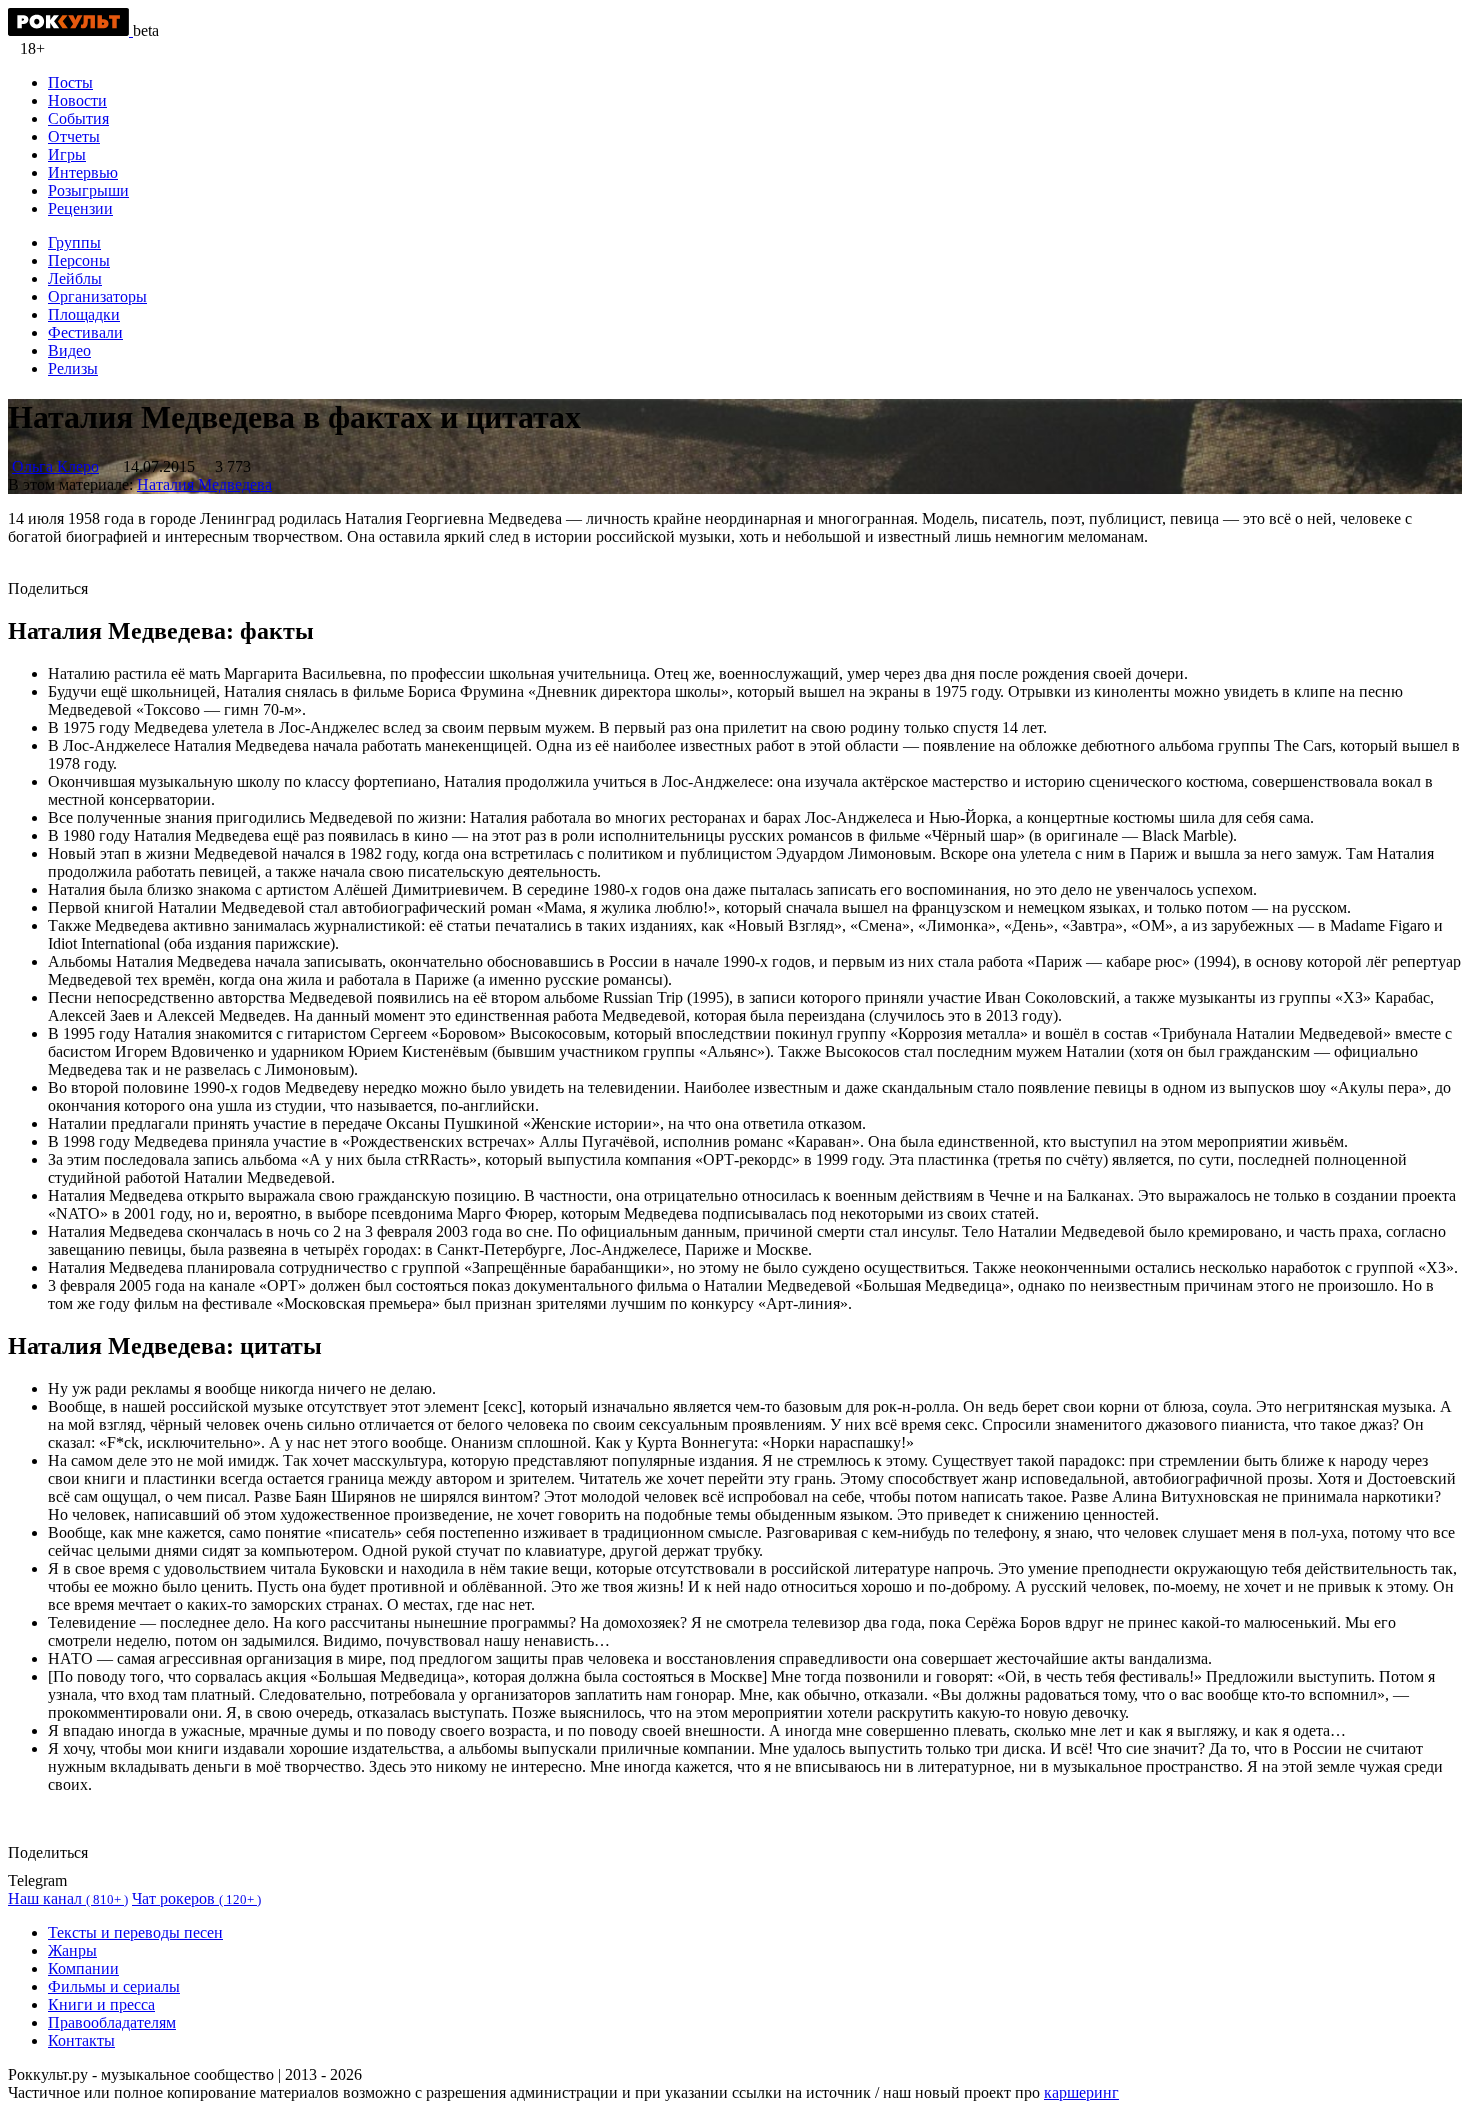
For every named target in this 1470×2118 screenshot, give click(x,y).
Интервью (83, 172)
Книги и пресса (101, 2004)
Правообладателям (112, 2022)
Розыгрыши (88, 190)
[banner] (70, 30)
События (78, 118)
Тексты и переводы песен (135, 1932)
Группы (74, 242)
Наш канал (68, 1898)
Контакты (81, 2040)
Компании (83, 1968)
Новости (77, 100)
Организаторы (97, 296)
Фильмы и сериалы (114, 1986)
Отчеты (74, 136)
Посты (70, 82)
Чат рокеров (196, 1898)
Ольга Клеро (55, 466)
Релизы (73, 368)
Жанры (72, 1950)
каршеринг (1081, 2092)
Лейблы (75, 278)
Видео (69, 350)
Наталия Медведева (204, 484)
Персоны (79, 260)
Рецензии (80, 208)
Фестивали (85, 332)
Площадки (84, 314)
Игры (67, 154)
